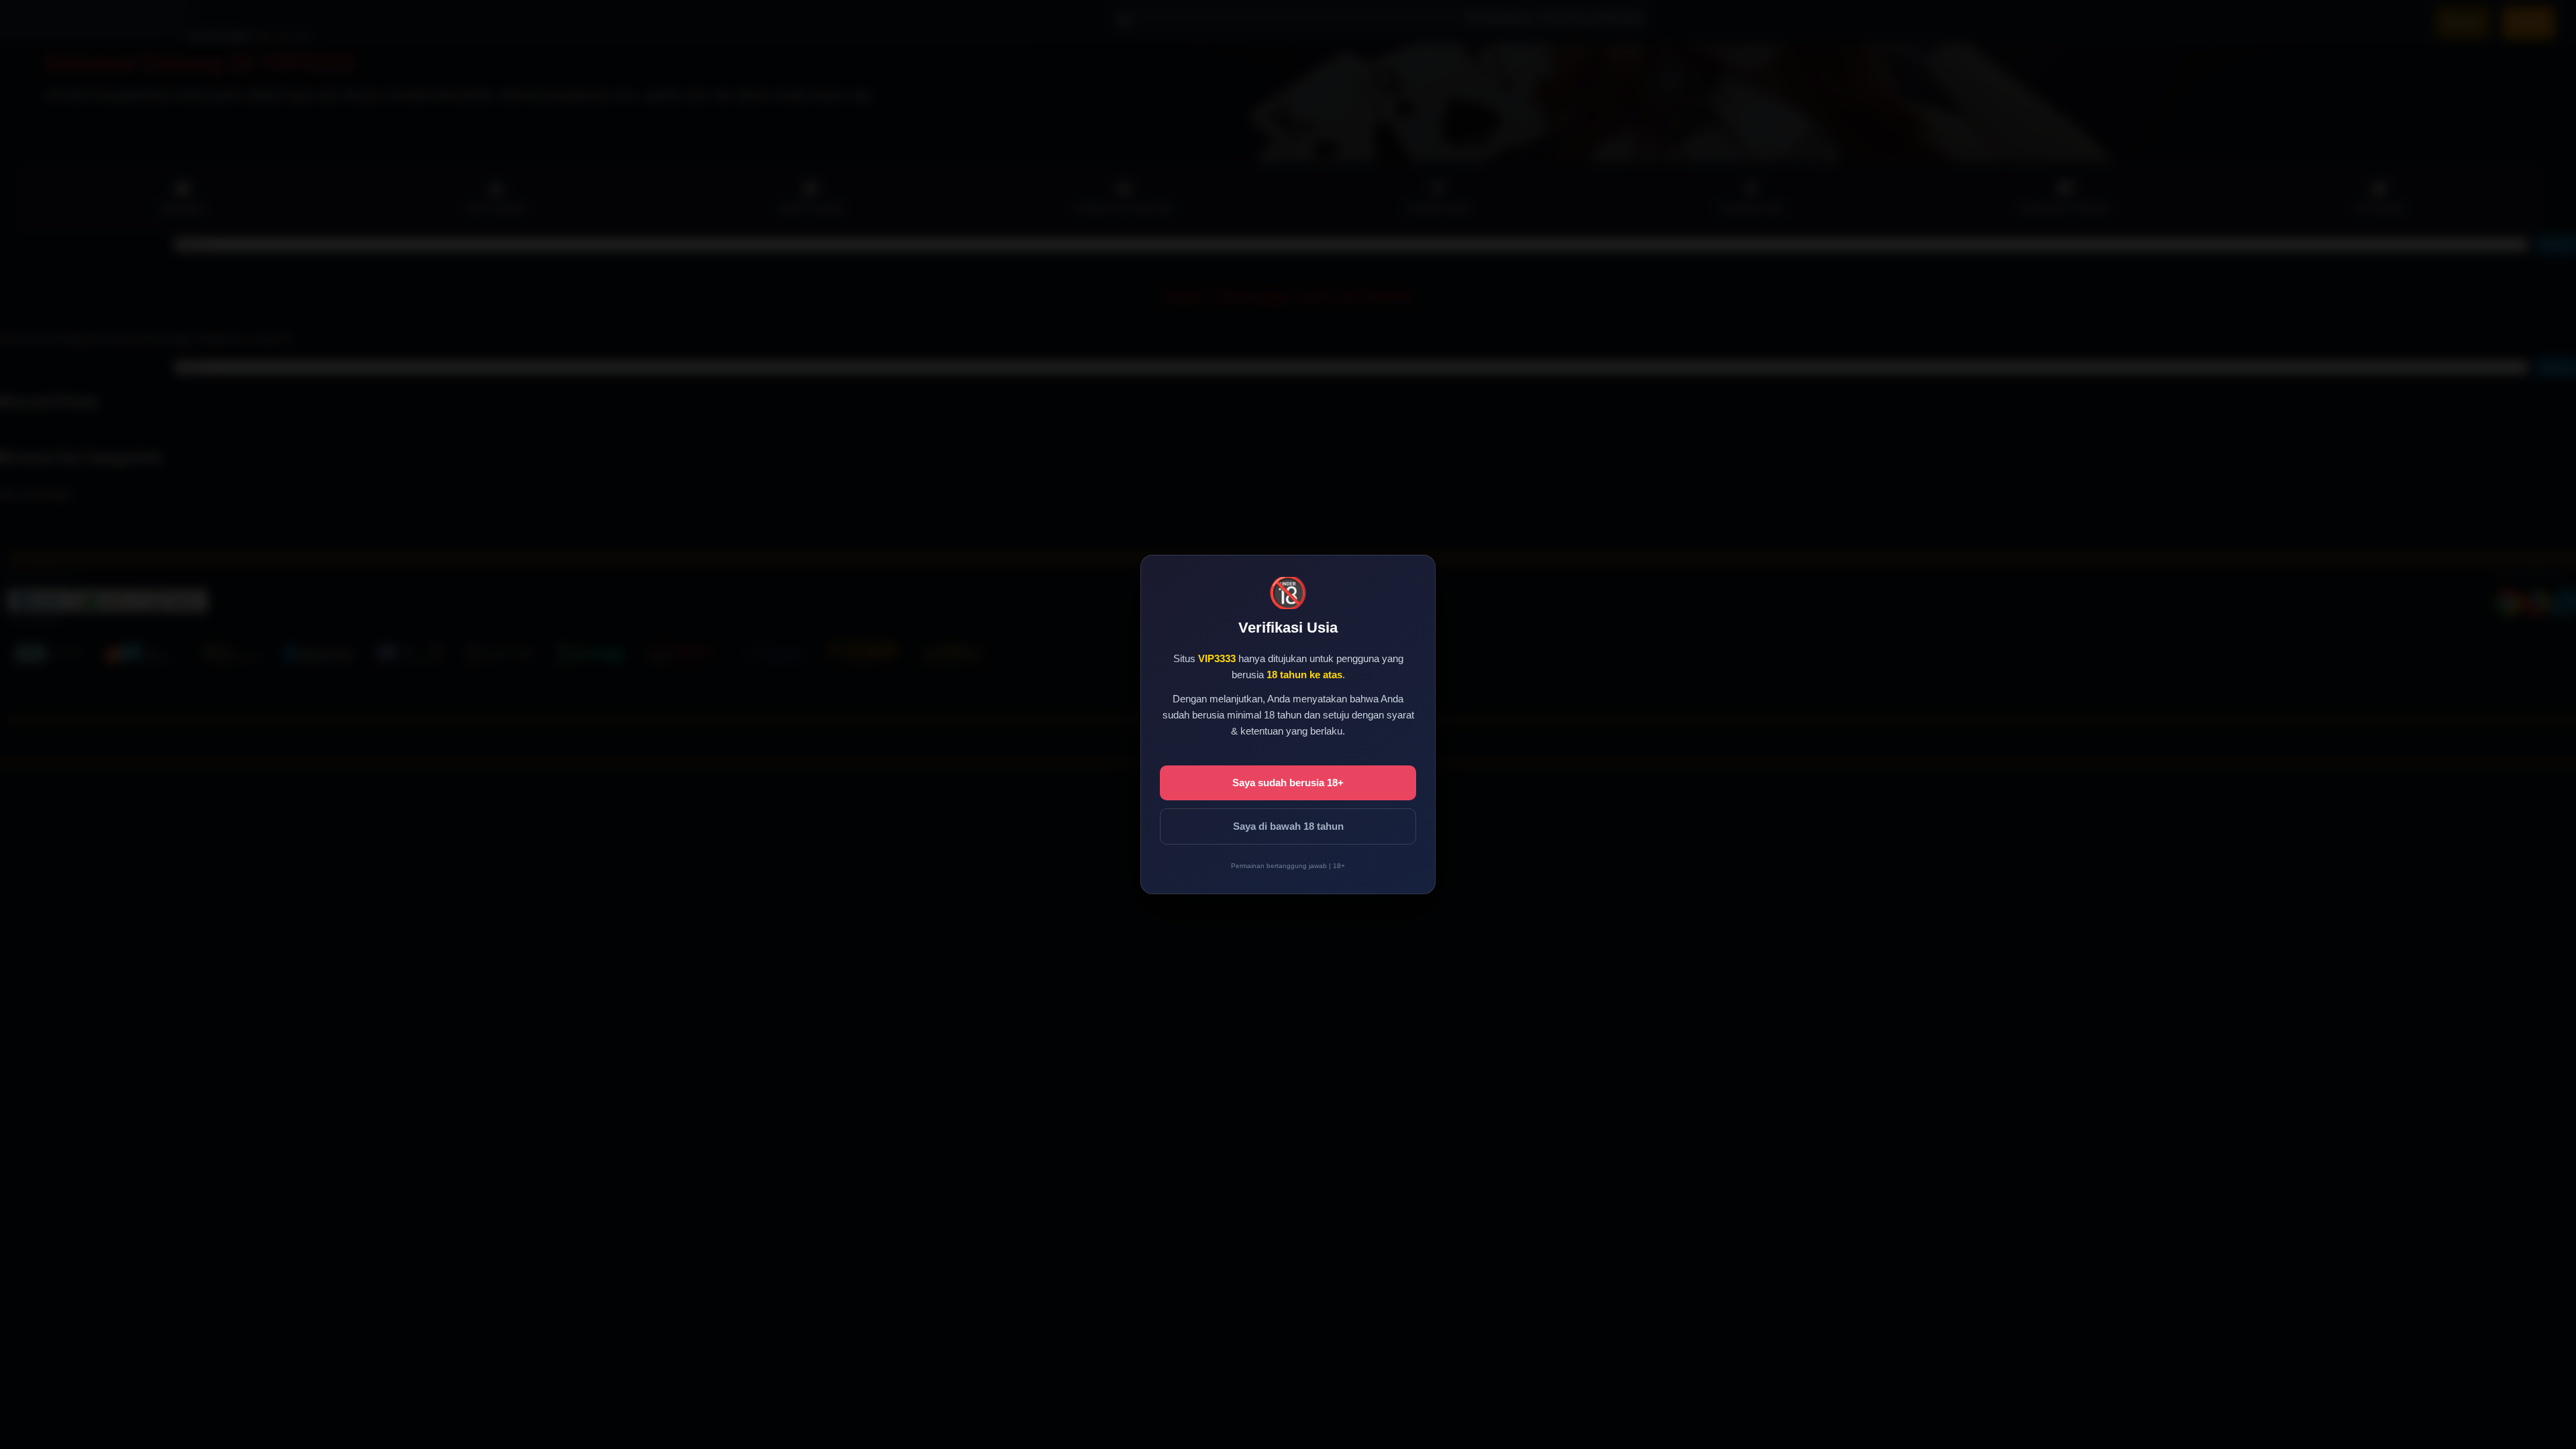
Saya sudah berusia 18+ (1288, 783)
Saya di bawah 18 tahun (1288, 826)
